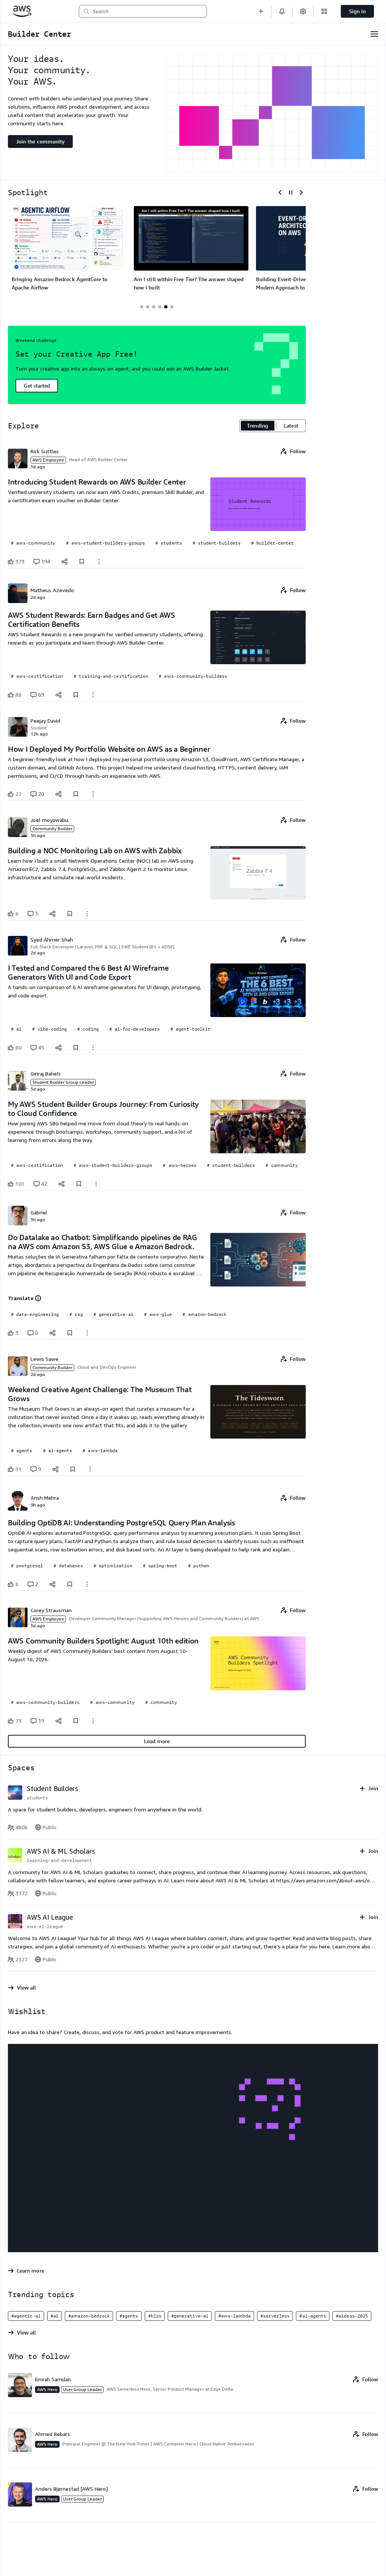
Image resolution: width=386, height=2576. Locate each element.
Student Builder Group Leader (63, 1082)
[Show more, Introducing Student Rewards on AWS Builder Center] (99, 562)
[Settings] (303, 11)
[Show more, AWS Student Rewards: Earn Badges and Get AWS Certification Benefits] (93, 695)
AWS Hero (47, 2389)
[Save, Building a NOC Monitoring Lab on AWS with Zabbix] (70, 914)
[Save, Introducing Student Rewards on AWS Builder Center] (82, 562)
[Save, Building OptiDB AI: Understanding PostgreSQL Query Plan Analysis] (70, 1584)
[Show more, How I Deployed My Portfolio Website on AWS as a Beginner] (93, 794)
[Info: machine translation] (38, 1298)
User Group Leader (82, 2389)
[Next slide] (301, 192)
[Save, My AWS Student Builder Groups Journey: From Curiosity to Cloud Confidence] (79, 1184)
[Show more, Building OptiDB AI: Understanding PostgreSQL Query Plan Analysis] (87, 1584)
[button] (261, 11)
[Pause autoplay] (291, 192)
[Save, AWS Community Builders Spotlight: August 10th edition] (76, 1721)
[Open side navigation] (374, 34)
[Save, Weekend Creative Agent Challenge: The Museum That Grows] (73, 1469)
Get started (37, 385)
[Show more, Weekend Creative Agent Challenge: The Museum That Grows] (90, 1469)
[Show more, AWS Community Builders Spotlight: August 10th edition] (93, 1721)
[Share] (64, 562)
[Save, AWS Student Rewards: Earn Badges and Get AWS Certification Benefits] (76, 695)
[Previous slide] (280, 192)
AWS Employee (48, 460)
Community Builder (52, 829)
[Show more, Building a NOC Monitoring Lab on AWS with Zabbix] (87, 914)
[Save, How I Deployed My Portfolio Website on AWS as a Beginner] (76, 794)
